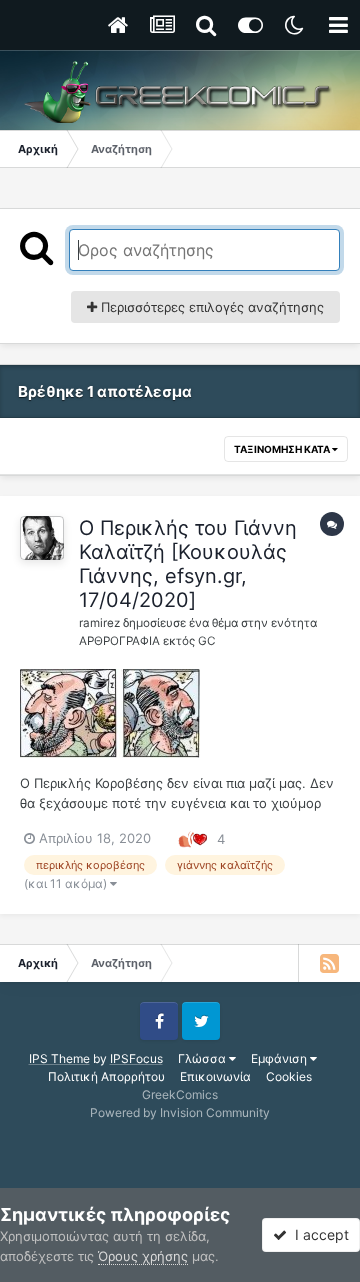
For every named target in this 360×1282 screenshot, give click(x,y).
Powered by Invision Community (180, 1112)
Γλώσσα (203, 1058)
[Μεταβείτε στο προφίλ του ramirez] (42, 538)
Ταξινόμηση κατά (283, 449)
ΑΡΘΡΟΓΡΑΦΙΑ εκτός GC (147, 641)
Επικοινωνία (215, 1076)
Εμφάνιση (280, 1058)
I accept (318, 1234)
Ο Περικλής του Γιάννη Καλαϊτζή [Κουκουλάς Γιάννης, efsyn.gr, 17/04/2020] (188, 564)
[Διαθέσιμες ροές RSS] (329, 963)
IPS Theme (59, 1058)
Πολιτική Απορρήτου (106, 1076)
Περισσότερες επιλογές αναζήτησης (210, 307)
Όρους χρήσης (143, 1256)
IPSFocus (136, 1058)
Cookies (289, 1076)
